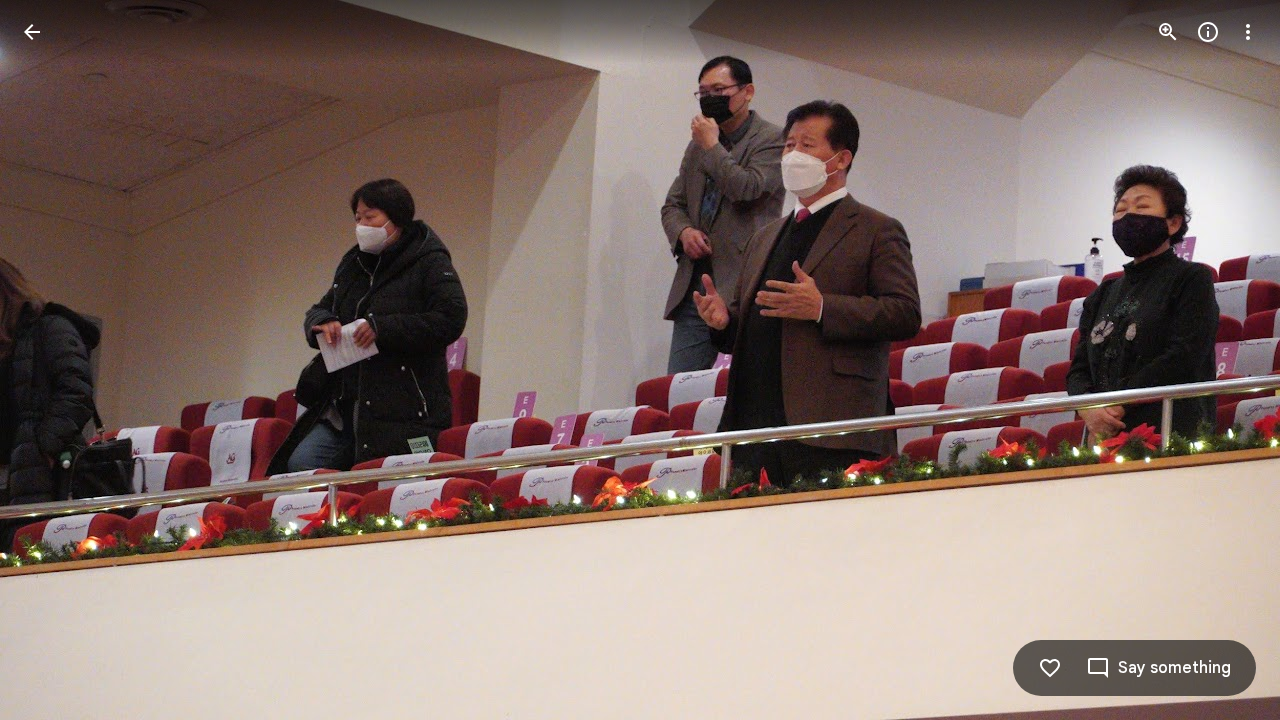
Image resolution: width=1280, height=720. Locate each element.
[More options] (1248, 32)
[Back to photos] (32, 32)
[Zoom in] (1168, 32)
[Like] (1050, 668)
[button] (56, 360)
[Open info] (1208, 32)
